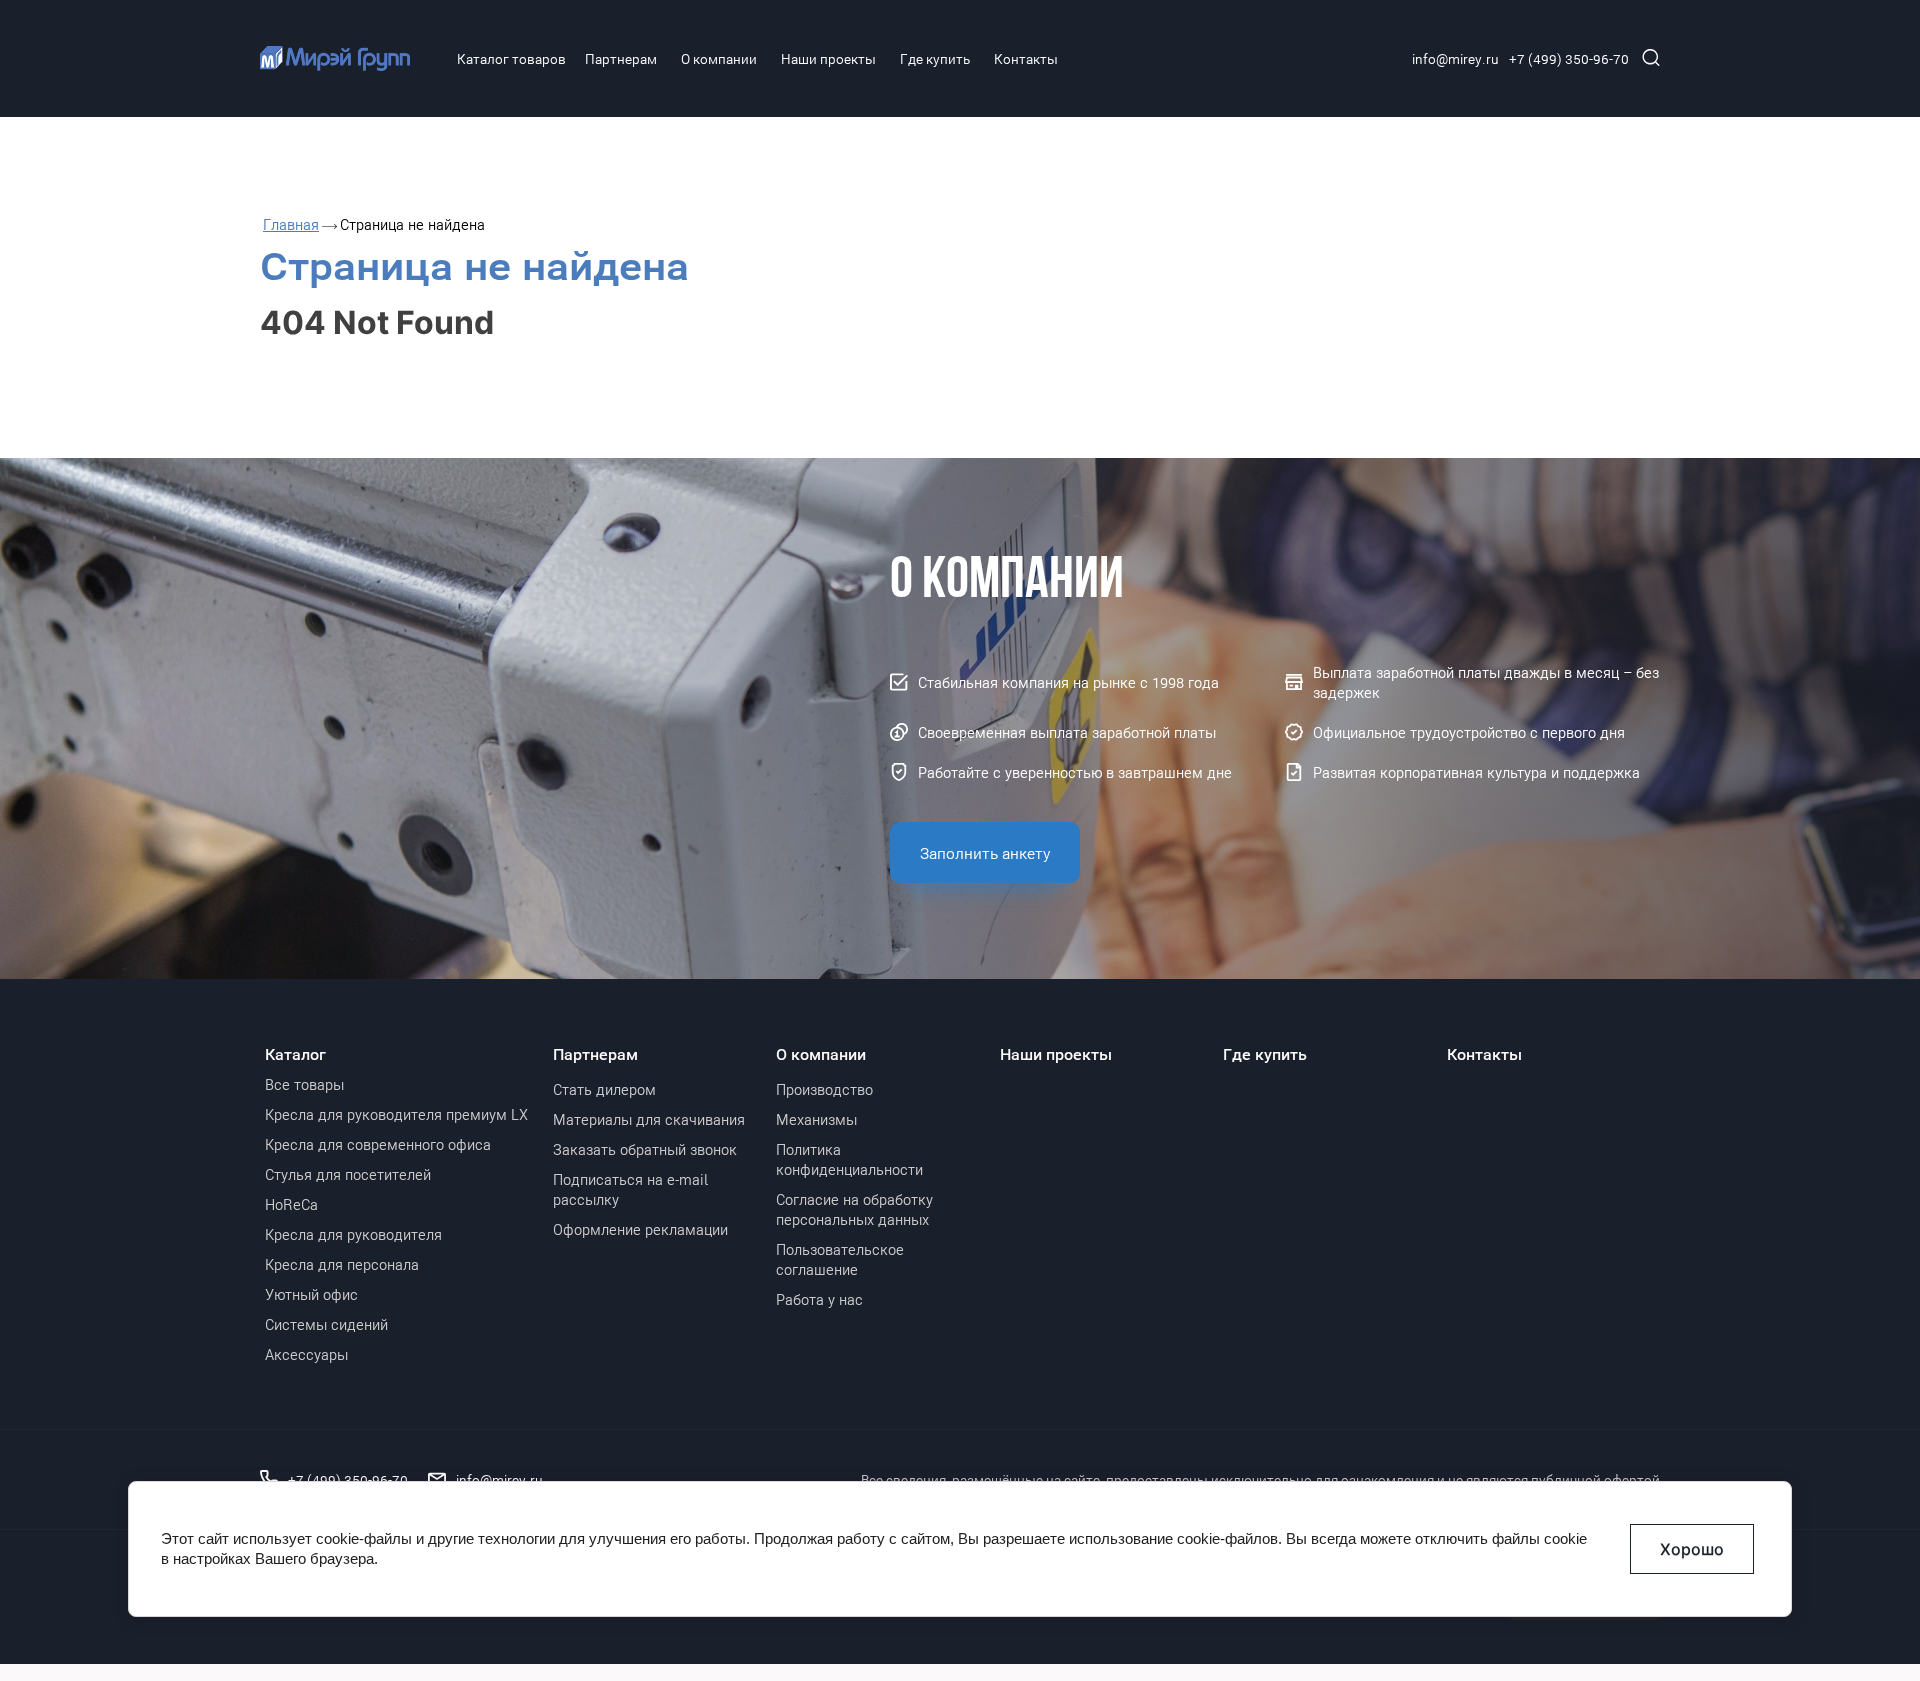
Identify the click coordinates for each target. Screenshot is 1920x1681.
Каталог (295, 1054)
